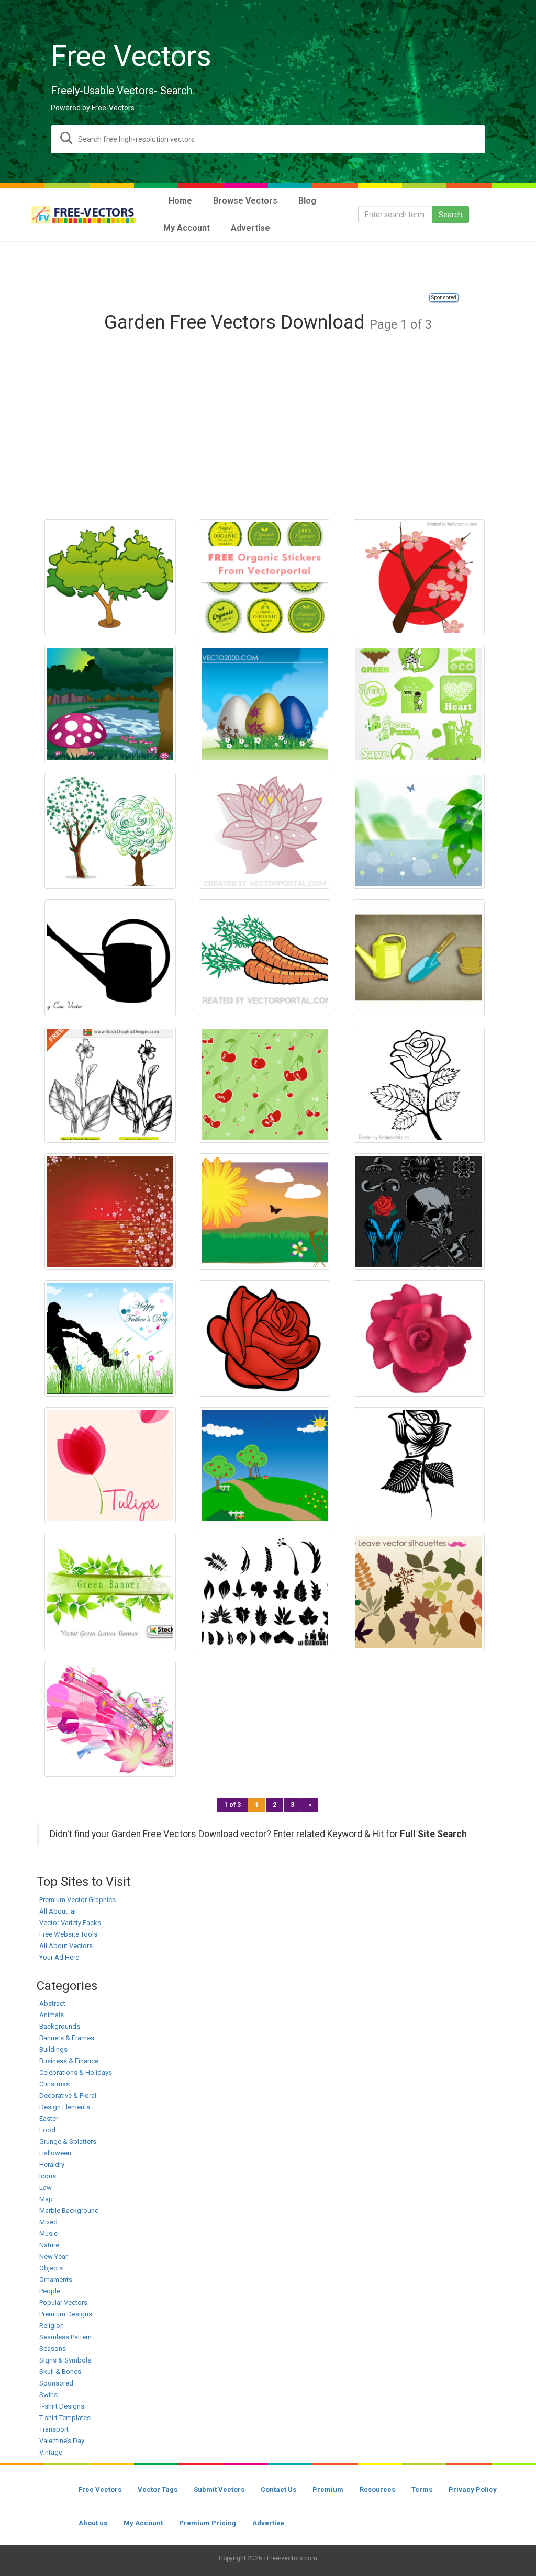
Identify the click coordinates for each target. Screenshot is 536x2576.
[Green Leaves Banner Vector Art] (110, 1592)
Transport (54, 2429)
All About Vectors (66, 1946)
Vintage (51, 2452)
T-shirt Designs (62, 2406)
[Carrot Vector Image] (265, 958)
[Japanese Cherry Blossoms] (110, 1211)
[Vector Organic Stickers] (265, 577)
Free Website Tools (68, 1934)
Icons (48, 2176)
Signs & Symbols (65, 2360)
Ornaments (56, 2280)
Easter (49, 2118)
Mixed (48, 2222)
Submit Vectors (219, 2489)
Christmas (54, 2084)
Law (46, 2187)
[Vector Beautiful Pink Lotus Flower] (110, 1719)
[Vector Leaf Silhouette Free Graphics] (265, 1592)
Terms (422, 2489)
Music (48, 2234)
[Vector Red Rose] (265, 1338)
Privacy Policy (473, 2489)
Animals (52, 2015)
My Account (143, 2523)
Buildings (53, 2049)
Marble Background (69, 2211)
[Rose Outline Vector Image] (418, 1085)
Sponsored (444, 297)
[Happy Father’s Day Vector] (110, 1338)
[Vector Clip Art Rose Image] (418, 1465)
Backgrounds (60, 2026)
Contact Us (278, 2489)
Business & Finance (69, 2061)
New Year (53, 2257)
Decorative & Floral (68, 2095)
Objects (51, 2268)
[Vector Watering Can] (110, 958)
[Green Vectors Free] (418, 704)
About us (93, 2523)
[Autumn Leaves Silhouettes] (418, 1592)
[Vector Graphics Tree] (110, 577)
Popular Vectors (63, 2303)
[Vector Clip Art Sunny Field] (265, 1211)
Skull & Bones (60, 2372)
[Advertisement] (268, 268)
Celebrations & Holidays (76, 2072)
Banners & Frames (67, 2038)
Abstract (52, 2003)
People (50, 2291)
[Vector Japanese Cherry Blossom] (418, 577)
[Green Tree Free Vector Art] (110, 831)
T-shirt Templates (65, 2418)
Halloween (55, 2153)
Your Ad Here (59, 1957)
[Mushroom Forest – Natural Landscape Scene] (110, 704)
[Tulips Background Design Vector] (110, 1465)
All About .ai (58, 1911)
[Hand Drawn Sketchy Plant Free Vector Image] (110, 1085)
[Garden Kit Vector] (418, 958)
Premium (328, 2489)
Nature (49, 2245)
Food (47, 2130)
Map (46, 2199)
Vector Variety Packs (70, 1923)
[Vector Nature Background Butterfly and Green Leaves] (418, 831)
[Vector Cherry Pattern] (265, 1085)
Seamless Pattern (65, 2337)
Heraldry (52, 2164)
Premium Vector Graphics (77, 1900)
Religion (52, 2326)
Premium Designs (66, 2314)
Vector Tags (158, 2489)
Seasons (53, 2349)
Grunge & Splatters (68, 2141)
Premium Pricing (208, 2523)
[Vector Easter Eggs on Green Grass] (265, 704)
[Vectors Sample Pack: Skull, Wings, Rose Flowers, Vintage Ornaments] (418, 1211)
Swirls (48, 2395)
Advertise (268, 2523)
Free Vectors (100, 2489)
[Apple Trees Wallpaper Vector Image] (265, 1465)
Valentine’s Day (62, 2441)
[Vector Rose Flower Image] (418, 1338)
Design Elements (65, 2107)
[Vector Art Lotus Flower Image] (265, 831)
